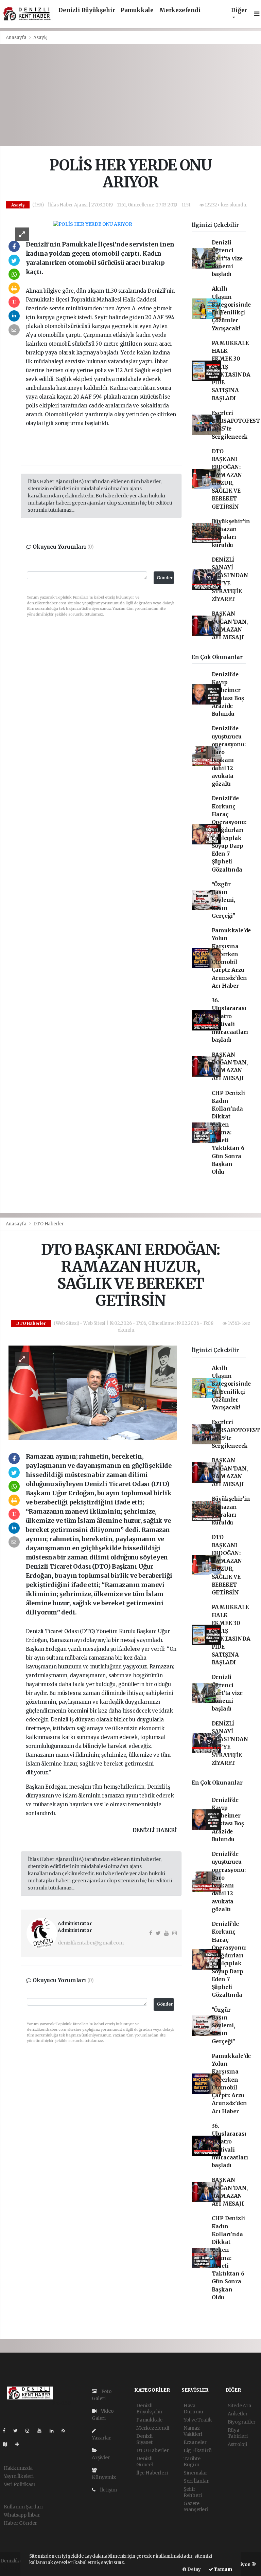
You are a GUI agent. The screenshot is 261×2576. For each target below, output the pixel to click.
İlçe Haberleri (152, 2473)
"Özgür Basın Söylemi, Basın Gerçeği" (223, 900)
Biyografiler (242, 2422)
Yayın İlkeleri (19, 2476)
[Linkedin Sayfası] (54, 2431)
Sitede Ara (239, 2406)
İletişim (108, 2490)
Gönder (165, 578)
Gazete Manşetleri (196, 2506)
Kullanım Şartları (23, 2507)
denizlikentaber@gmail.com (91, 1943)
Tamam (223, 2569)
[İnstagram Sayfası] (30, 2431)
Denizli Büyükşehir (87, 10)
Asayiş (40, 38)
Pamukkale (137, 10)
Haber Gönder (21, 2523)
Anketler (238, 2414)
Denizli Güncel (145, 2462)
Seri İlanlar (196, 2481)
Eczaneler (195, 2442)
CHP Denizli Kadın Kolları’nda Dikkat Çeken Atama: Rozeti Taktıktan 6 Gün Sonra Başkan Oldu (228, 1133)
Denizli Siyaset (144, 2439)
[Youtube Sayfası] (42, 2431)
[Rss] (66, 2431)
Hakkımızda (18, 2468)
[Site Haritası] (8, 2444)
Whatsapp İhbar (22, 2515)
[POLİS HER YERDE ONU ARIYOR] (93, 224)
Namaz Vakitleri (193, 2431)
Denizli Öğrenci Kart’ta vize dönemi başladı (227, 258)
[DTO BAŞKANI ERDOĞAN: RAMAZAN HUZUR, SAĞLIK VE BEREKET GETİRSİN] (93, 1392)
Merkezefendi (180, 10)
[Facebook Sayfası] (7, 2431)
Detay (194, 2569)
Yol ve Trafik (198, 2420)
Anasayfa (17, 38)
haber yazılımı (17, 2568)
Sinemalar (195, 2473)
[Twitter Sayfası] (18, 2431)
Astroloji (237, 2444)
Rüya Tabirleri (238, 2433)
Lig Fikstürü (198, 2450)
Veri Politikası (19, 2484)
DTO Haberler (49, 1224)
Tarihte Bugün (192, 2462)
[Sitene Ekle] (20, 2444)
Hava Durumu (193, 2409)
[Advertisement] (130, 95)
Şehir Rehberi (193, 2492)
